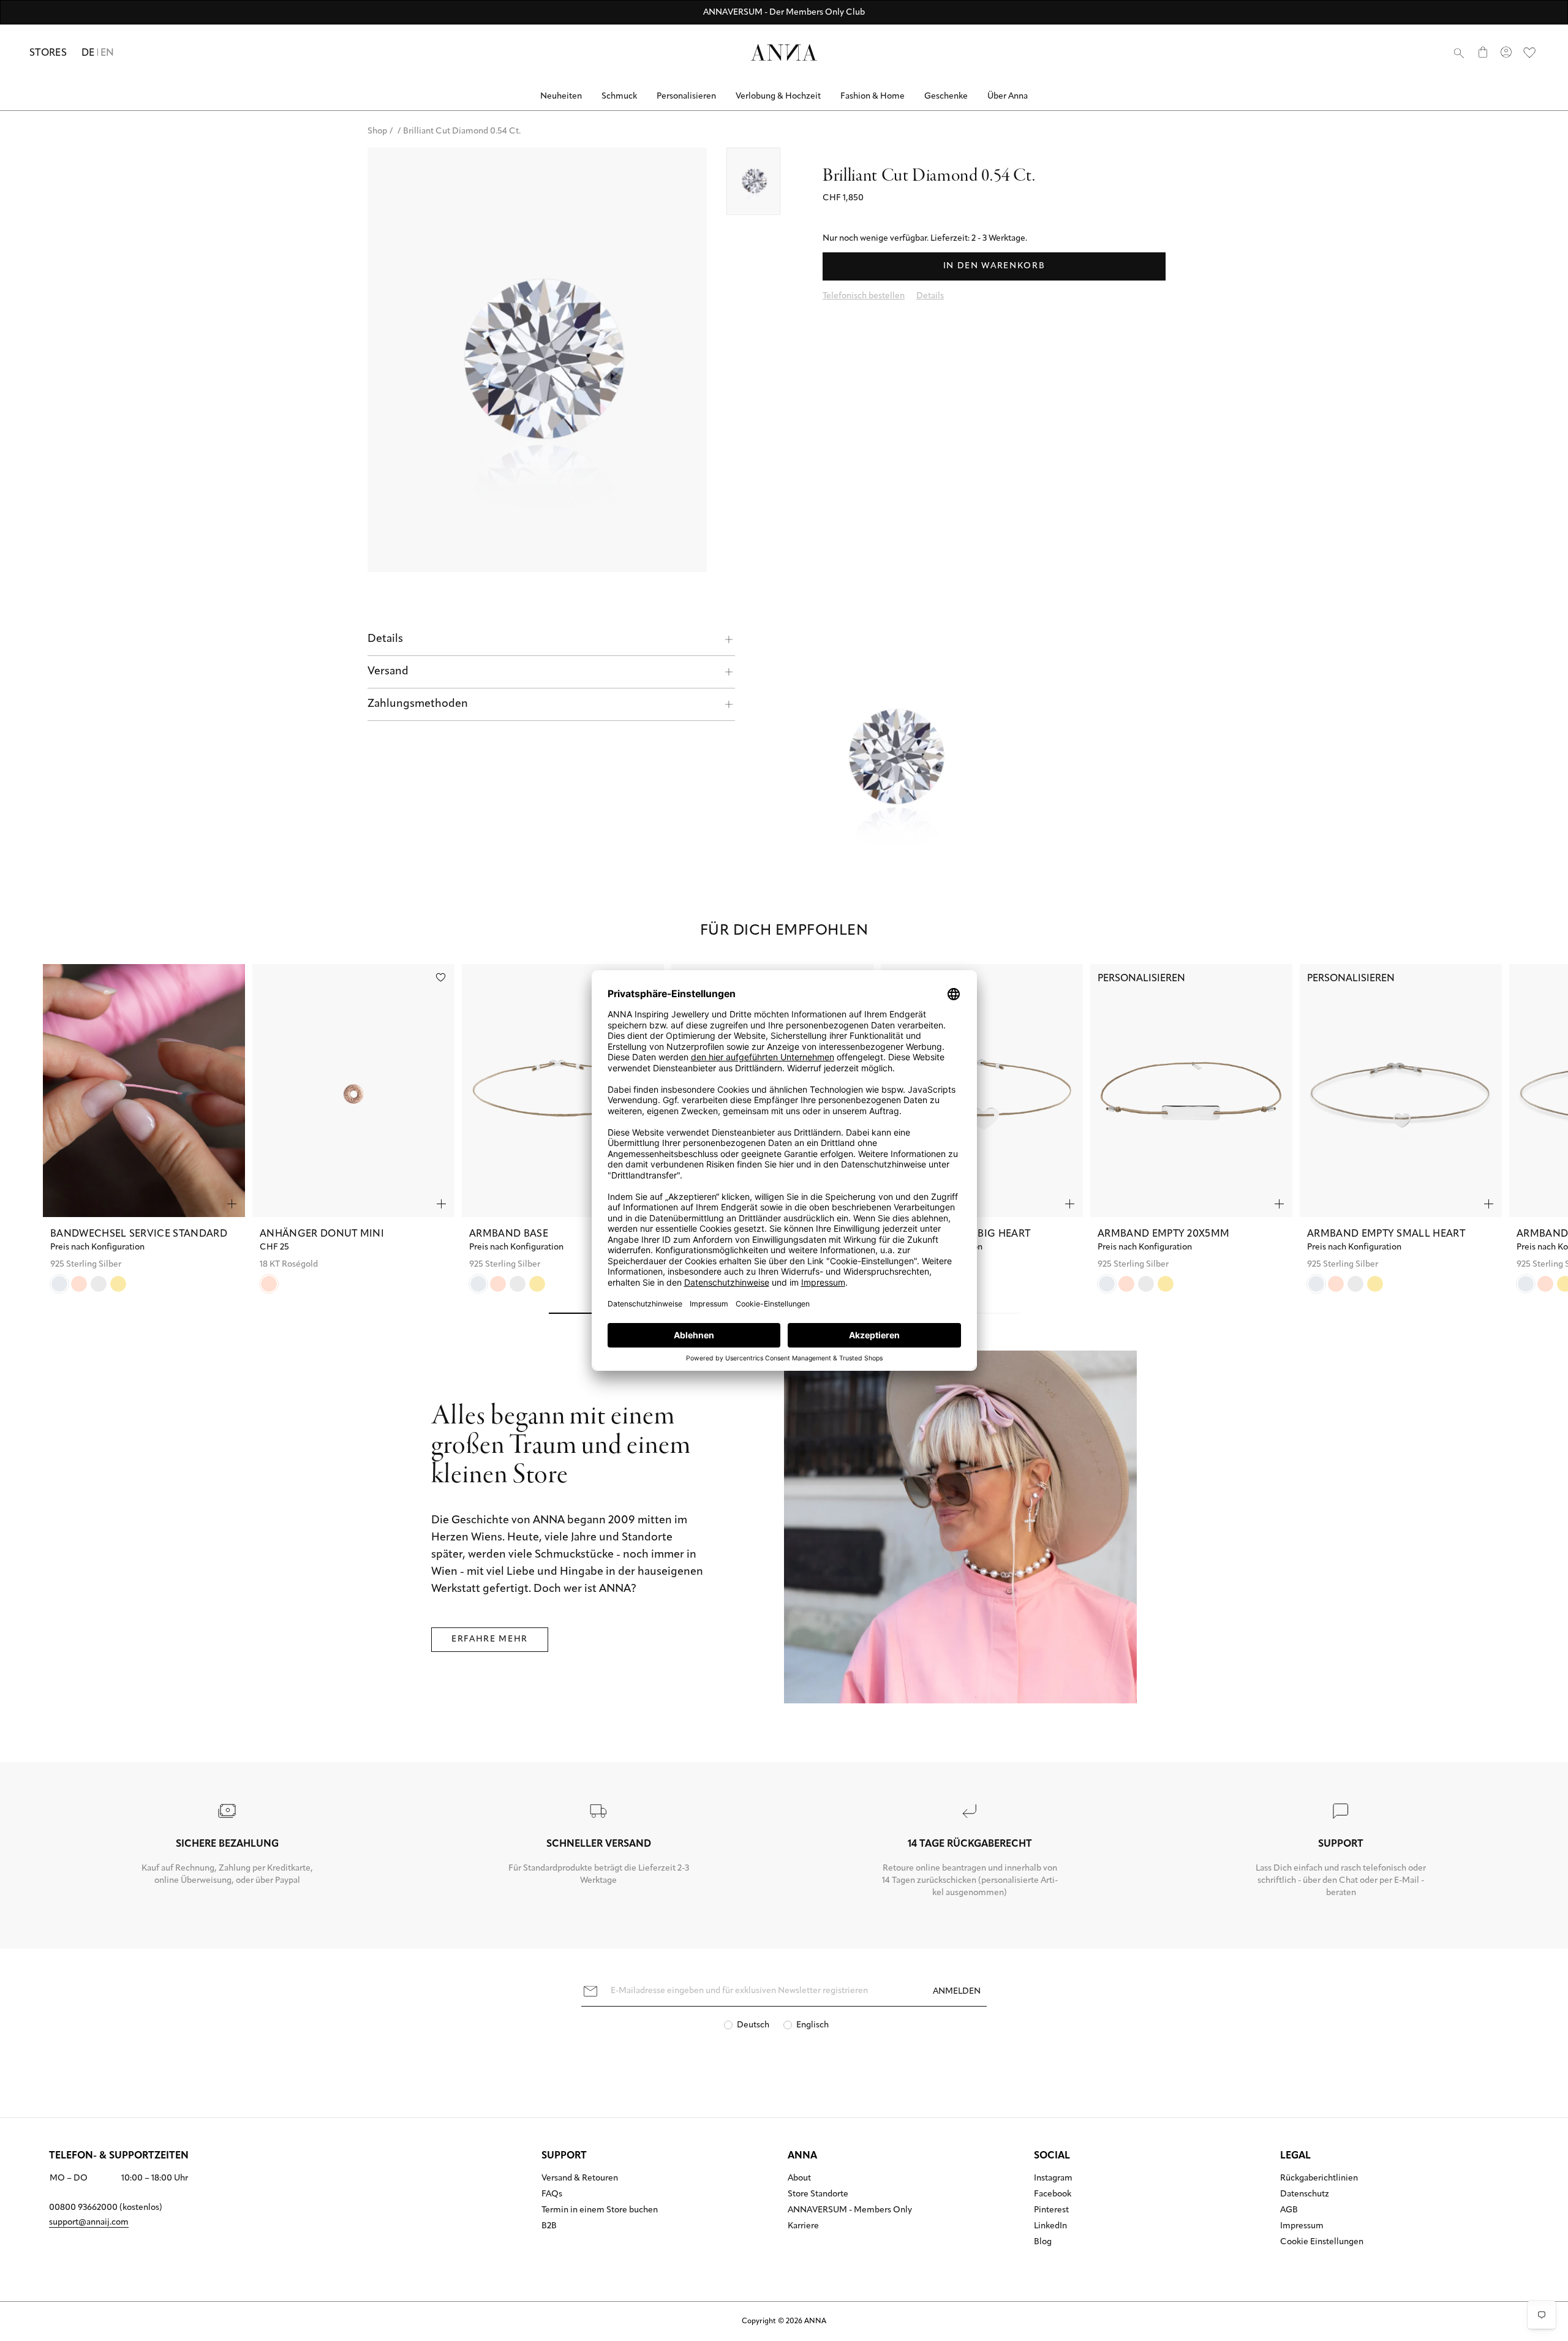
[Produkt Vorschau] (232, 1204)
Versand (388, 672)
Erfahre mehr (490, 1639)
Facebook (1053, 2195)
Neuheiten (561, 96)
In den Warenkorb (994, 266)
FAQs (552, 2195)
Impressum (1302, 2226)
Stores (48, 53)
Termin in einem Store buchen (600, 2211)
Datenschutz (1305, 2195)
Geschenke (946, 96)
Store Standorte (818, 2195)
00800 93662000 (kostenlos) (106, 2208)
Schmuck (619, 96)
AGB (1289, 2211)
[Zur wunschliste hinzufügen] (441, 977)
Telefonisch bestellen (864, 296)
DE (88, 53)
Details (385, 639)
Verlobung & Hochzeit (778, 96)
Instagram (1053, 2179)
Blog (1043, 2242)
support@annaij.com (89, 2222)
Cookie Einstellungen (1322, 2242)
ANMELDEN (957, 1992)
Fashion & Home (873, 96)
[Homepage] (784, 52)
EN (107, 53)
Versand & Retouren (580, 2179)
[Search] (1459, 53)
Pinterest (1051, 2211)
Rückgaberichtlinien (1319, 2179)
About (799, 2179)
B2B (549, 2226)
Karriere (803, 2226)
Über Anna (1008, 96)
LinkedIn (1050, 2226)
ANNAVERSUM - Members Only (850, 2211)
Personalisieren (686, 96)
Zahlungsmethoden (418, 704)
